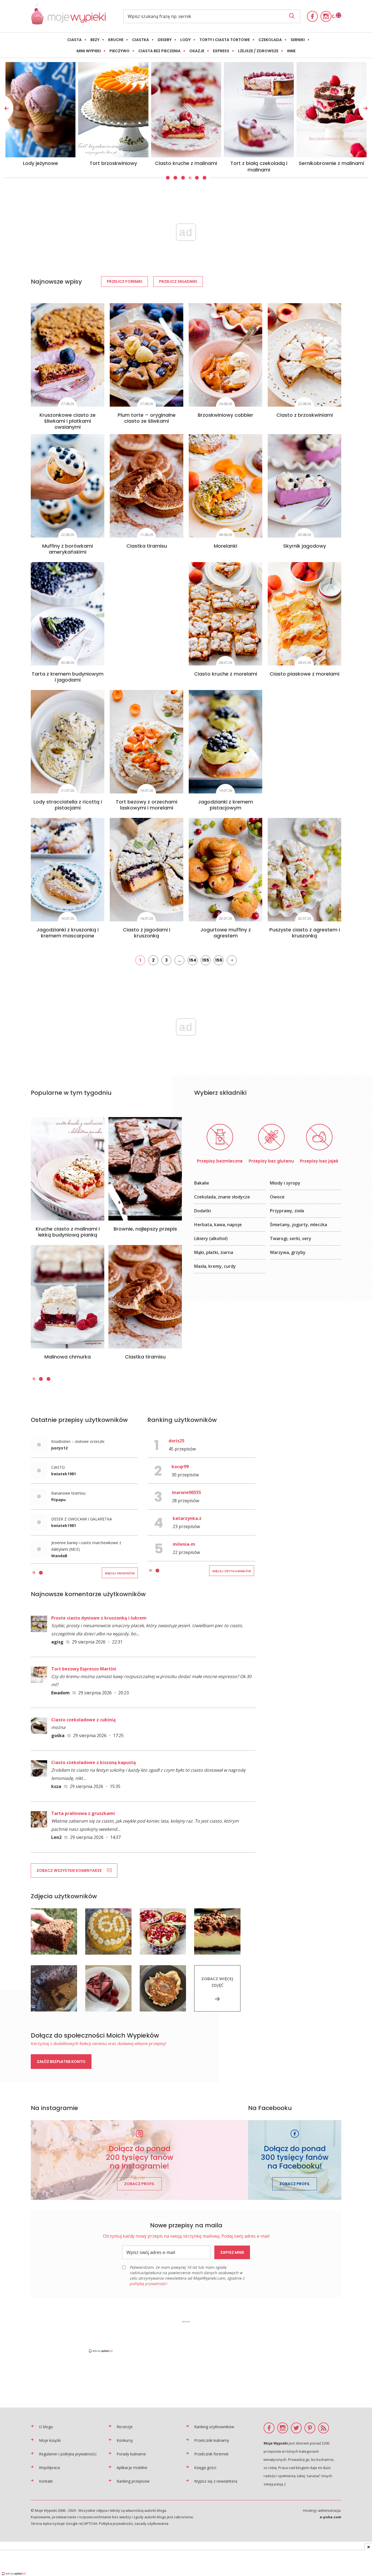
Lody (185, 40)
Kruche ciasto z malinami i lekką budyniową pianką (68, 1232)
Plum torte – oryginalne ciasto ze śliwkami (147, 418)
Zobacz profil (139, 2184)
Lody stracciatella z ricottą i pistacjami (68, 805)
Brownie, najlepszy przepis (145, 1229)
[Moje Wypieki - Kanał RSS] (324, 2428)
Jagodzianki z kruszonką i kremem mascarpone (68, 933)
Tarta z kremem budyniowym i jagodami (68, 677)
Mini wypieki (89, 51)
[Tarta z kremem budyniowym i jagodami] (68, 614)
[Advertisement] (186, 2336)
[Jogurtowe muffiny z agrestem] (225, 870)
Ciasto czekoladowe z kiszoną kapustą (94, 1762)
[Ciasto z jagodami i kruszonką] (147, 870)
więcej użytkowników (232, 1571)
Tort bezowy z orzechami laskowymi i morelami (147, 805)
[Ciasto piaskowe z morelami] (304, 614)
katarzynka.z (187, 1518)
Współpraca (49, 2468)
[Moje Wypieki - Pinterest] (310, 2428)
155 (206, 960)
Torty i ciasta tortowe (225, 40)
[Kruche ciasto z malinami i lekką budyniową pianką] (68, 1169)
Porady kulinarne (131, 2454)
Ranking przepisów (133, 2481)
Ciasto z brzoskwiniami (305, 415)
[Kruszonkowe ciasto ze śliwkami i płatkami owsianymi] (68, 355)
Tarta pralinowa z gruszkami (83, 1813)
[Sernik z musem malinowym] (186, 110)
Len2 (56, 1837)
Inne (291, 51)
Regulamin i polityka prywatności (68, 2454)
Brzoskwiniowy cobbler (225, 415)
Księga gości (205, 2468)
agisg (57, 1642)
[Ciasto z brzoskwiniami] (304, 355)
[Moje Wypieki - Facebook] (312, 16)
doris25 (176, 1441)
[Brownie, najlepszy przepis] (145, 1169)
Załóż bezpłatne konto (61, 2062)
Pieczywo (120, 51)
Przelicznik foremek (211, 2454)
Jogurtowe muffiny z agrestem (226, 933)
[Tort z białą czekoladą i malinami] (41, 110)
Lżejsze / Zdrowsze (258, 51)
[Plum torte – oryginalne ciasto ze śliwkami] (147, 355)
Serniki (298, 40)
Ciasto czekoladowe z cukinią (83, 1720)
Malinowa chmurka (68, 1357)
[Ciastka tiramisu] (147, 486)
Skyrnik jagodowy (305, 546)
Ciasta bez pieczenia (159, 51)
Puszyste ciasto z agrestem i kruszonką (305, 933)
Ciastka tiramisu (147, 546)
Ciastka (141, 40)
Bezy (95, 40)
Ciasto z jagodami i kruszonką (147, 933)
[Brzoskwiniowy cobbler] (225, 355)
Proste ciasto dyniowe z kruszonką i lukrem (99, 1618)
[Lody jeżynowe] (259, 110)
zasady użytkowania (151, 2523)
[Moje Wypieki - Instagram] (326, 16)
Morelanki (225, 546)
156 (219, 960)
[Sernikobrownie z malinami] (113, 110)
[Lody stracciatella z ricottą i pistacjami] (68, 742)
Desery (165, 40)
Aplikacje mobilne (132, 2468)
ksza (56, 1786)
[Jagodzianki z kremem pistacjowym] (225, 742)
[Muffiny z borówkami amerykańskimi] (68, 486)
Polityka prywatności (116, 2523)
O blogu (46, 2427)
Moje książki (50, 2440)
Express (221, 51)
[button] (167, 178)
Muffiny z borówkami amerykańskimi (68, 549)
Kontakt (46, 2481)
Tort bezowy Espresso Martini (84, 1669)
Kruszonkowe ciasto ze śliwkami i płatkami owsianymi (68, 421)
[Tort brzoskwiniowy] (332, 110)
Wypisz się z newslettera (216, 2481)
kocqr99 (180, 1467)
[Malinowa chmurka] (68, 1297)
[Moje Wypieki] (68, 23)
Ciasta (74, 40)
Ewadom (60, 1693)
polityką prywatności (148, 2284)
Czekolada (270, 40)
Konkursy (125, 2440)
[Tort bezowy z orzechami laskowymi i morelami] (147, 742)
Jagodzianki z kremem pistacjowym (225, 805)
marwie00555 (186, 1492)
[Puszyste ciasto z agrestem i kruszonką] (304, 870)
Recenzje (125, 2427)
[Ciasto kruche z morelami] (225, 614)
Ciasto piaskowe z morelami (304, 674)
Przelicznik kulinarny (212, 2440)
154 (193, 960)
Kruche (116, 40)
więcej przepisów (120, 1573)
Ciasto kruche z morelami (226, 674)
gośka (58, 1735)
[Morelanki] (225, 486)
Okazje (197, 51)
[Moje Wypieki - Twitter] (296, 2428)
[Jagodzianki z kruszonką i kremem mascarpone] (68, 870)
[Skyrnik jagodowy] (304, 486)
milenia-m (184, 1544)
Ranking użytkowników (214, 2427)
